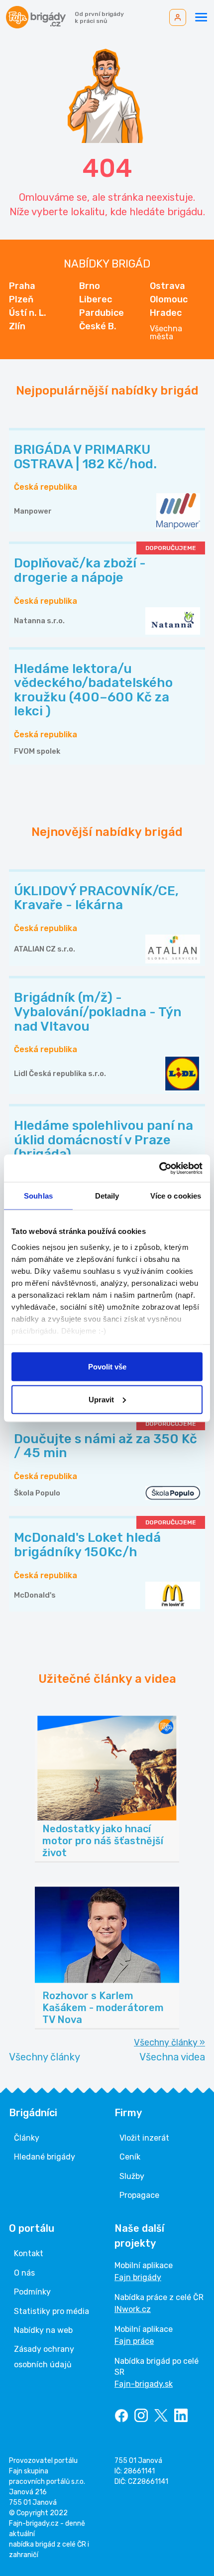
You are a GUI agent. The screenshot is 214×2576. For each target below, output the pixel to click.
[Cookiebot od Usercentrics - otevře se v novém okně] (159, 1168)
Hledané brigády (45, 2157)
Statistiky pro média (52, 2311)
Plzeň (21, 299)
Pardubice (102, 313)
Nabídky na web (43, 2330)
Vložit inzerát (144, 2138)
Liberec (96, 299)
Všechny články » (169, 2042)
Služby (132, 2176)
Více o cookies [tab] (176, 1196)
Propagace (139, 2195)
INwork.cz (133, 2309)
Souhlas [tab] (38, 1196)
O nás (24, 2273)
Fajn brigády (138, 2277)
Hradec (166, 313)
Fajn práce (134, 2341)
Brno (90, 286)
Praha (22, 286)
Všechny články (45, 2057)
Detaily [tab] (107, 1196)
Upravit (101, 1399)
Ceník (130, 2157)
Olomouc (169, 299)
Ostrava (167, 286)
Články (27, 2138)
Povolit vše (107, 1367)
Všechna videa (172, 2057)
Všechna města (166, 333)
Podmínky (32, 2292)
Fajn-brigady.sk (144, 2384)
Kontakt (29, 2253)
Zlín (17, 326)
